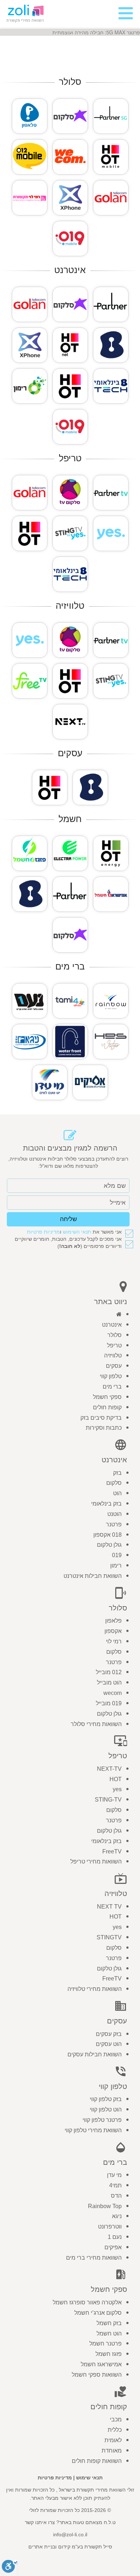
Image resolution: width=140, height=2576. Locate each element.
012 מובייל (109, 1672)
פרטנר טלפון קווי (102, 2120)
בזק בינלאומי (106, 1504)
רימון (116, 1566)
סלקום (114, 1483)
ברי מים (112, 1387)
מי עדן (114, 2175)
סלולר (115, 1335)
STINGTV (109, 1937)
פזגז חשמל (109, 2354)
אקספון (113, 1631)
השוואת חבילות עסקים (95, 2054)
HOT (116, 1779)
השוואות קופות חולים (97, 2461)
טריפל (114, 1345)
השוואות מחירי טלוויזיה (95, 1989)
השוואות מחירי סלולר (96, 1724)
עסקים (114, 1366)
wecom (113, 1693)
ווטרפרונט (110, 2227)
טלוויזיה (113, 1355)
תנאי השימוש (77, 1232)
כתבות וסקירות (104, 1428)
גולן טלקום (109, 1545)
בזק (117, 1473)
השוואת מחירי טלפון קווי (93, 2130)
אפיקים (113, 2247)
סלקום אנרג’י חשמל (98, 2313)
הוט (117, 1493)
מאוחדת (112, 2451)
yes (117, 1789)
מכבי (116, 2419)
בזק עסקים (109, 2034)
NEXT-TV (109, 1769)
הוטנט (115, 1514)
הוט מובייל (109, 1683)
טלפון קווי (111, 1376)
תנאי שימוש (89, 2478)
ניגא (117, 2216)
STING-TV (108, 1800)
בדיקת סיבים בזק (101, 1418)
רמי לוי (114, 1641)
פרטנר (114, 1524)
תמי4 (115, 2185)
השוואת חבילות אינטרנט (93, 1576)
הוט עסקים (109, 2044)
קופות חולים (107, 1407)
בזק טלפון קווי (106, 2099)
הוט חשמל (109, 2334)
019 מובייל (109, 1703)
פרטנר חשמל (106, 2344)
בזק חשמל (109, 2323)
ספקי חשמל (107, 1397)
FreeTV (112, 1851)
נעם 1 (115, 2237)
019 (117, 1555)
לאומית (113, 2440)
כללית (115, 2430)
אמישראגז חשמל (101, 2364)
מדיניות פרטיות (43, 1232)
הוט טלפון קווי (106, 2110)
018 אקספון (108, 1535)
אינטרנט (112, 1325)
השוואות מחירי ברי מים (94, 2258)
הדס (116, 2196)
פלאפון (113, 1621)
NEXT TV (109, 1907)
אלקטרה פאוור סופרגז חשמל (87, 2302)
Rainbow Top (105, 2206)
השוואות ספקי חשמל (97, 2375)
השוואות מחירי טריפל (96, 1861)
